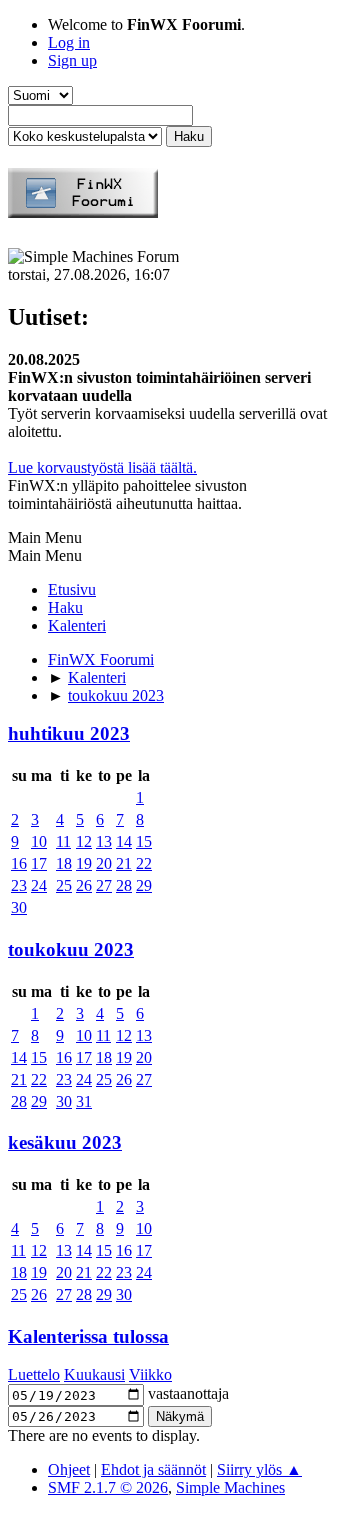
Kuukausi (94, 1374)
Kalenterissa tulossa (88, 1336)
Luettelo (34, 1374)
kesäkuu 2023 (65, 1142)
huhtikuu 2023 (69, 733)
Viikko (150, 1374)
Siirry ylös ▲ (259, 1469)
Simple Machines (230, 1487)
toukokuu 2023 (71, 949)
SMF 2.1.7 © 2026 (108, 1487)
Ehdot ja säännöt (153, 1469)
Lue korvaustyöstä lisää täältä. (102, 467)
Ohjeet (69, 1469)
